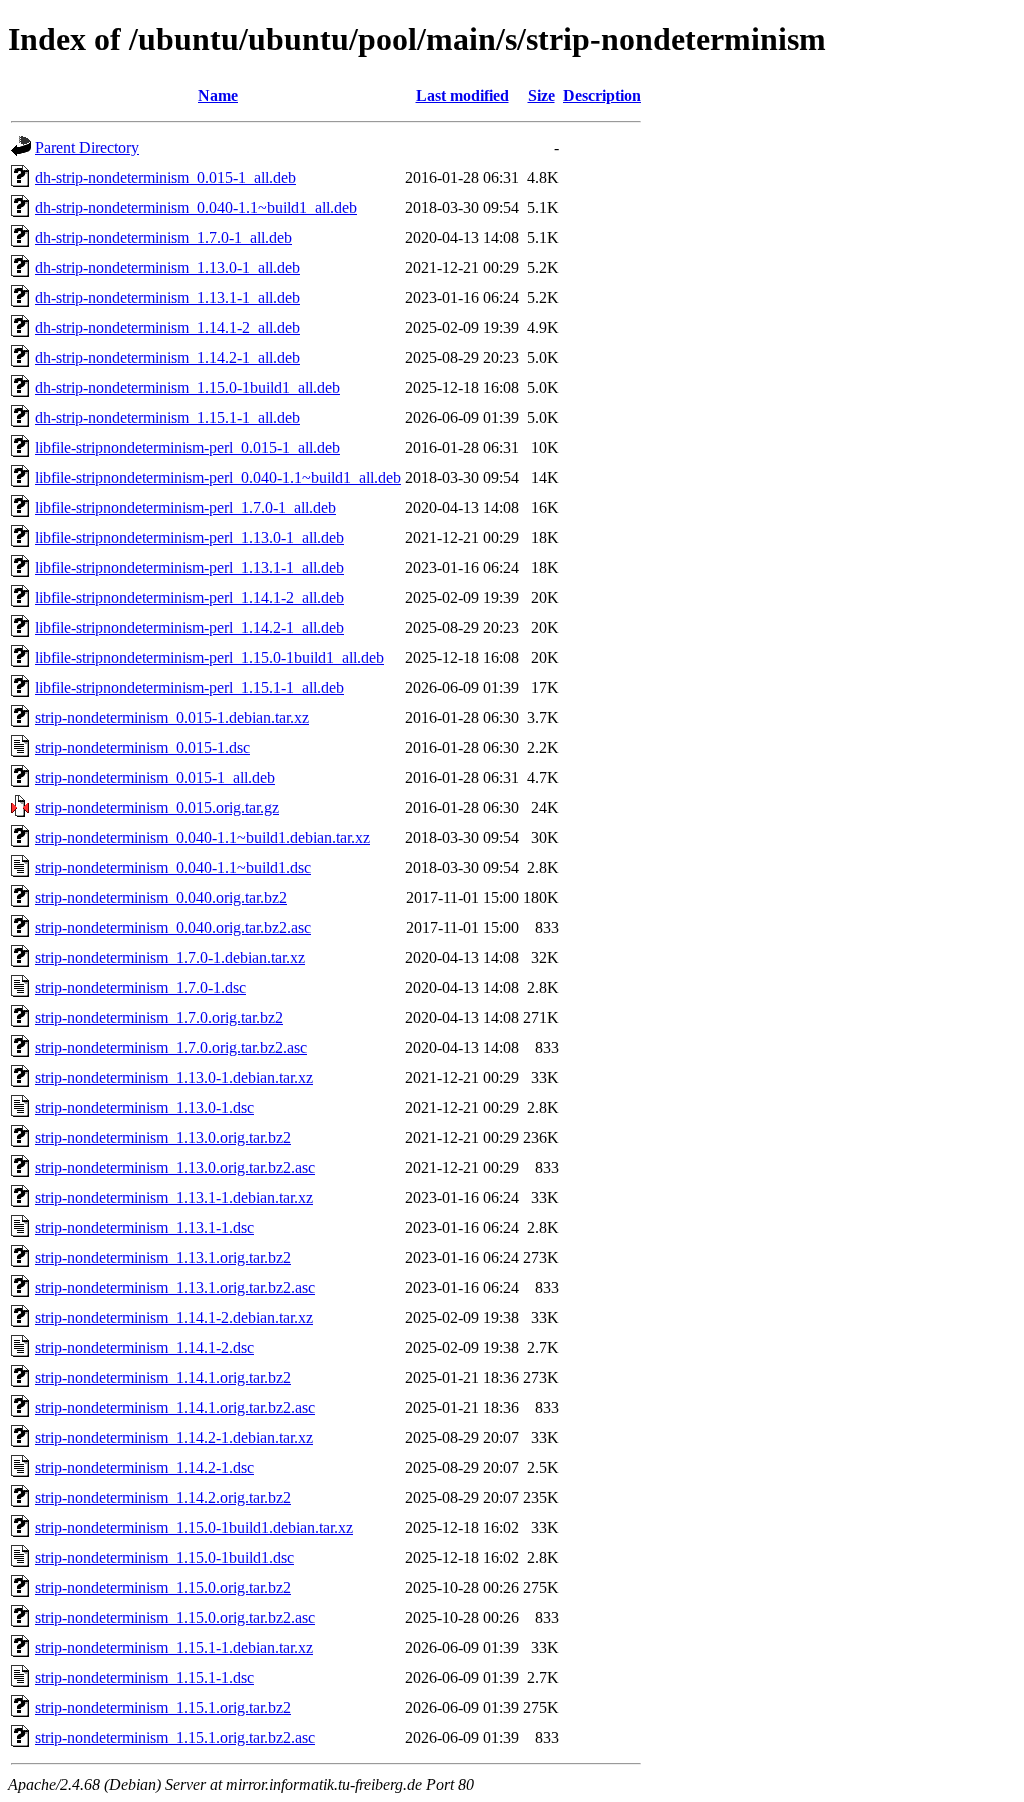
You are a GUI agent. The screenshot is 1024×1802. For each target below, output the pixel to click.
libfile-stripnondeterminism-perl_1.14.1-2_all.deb (189, 597)
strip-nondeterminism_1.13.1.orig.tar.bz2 (163, 1257)
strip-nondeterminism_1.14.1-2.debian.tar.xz (174, 1317)
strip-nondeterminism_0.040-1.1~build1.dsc (173, 867)
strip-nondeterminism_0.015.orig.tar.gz (157, 807)
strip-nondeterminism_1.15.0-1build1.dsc (164, 1557)
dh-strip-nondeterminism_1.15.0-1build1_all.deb (187, 387)
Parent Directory (87, 147)
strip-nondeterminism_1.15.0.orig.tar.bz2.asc (175, 1617)
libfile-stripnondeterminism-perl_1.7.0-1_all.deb (185, 507)
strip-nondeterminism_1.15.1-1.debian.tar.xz (174, 1647)
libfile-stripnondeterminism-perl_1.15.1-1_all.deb (189, 687)
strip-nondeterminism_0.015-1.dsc (142, 747)
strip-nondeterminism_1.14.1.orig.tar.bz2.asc (175, 1407)
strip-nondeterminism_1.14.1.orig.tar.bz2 (163, 1377)
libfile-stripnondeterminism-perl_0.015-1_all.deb (187, 447)
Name (218, 95)
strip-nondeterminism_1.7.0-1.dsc (140, 987)
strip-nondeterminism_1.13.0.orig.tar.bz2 (163, 1137)
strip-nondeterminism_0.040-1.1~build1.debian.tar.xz (202, 837)
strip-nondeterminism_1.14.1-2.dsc (144, 1347)
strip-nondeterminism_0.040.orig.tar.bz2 (161, 897)
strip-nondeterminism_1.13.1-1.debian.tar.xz (174, 1197)
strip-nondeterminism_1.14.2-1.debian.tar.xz (174, 1437)
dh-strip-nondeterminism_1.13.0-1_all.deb (167, 267)
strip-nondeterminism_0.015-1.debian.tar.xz (172, 717)
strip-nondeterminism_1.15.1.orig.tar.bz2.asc (175, 1737)
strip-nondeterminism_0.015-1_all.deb (155, 777)
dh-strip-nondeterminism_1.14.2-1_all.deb (167, 357)
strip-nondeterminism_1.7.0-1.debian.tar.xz (170, 957)
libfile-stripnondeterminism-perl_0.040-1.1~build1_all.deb (218, 477)
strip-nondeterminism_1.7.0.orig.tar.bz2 (159, 1017)
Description (602, 95)
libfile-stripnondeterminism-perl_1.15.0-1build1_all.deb (209, 657)
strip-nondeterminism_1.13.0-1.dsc (144, 1107)
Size (541, 95)
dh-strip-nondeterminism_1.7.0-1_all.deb (163, 237)
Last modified (462, 95)
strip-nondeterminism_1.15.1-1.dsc (144, 1677)
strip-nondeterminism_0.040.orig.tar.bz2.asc (173, 927)
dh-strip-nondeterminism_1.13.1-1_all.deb (167, 297)
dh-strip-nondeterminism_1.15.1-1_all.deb (167, 417)
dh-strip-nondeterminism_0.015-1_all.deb (165, 177)
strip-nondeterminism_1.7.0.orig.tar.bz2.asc (171, 1047)
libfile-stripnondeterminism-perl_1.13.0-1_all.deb (189, 537)
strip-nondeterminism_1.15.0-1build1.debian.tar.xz (194, 1527)
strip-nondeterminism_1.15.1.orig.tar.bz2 (163, 1707)
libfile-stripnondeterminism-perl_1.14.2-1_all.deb (189, 627)
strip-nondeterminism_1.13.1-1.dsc (144, 1227)
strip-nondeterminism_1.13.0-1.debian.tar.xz (174, 1077)
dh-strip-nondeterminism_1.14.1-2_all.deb (167, 327)
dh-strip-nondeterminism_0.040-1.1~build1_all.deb (196, 207)
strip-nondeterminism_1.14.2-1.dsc (144, 1467)
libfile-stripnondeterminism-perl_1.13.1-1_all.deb (189, 567)
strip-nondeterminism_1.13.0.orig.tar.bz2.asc (175, 1167)
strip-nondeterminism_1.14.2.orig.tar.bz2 (163, 1497)
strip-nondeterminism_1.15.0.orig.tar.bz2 (163, 1587)
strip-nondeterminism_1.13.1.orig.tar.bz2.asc (175, 1287)
